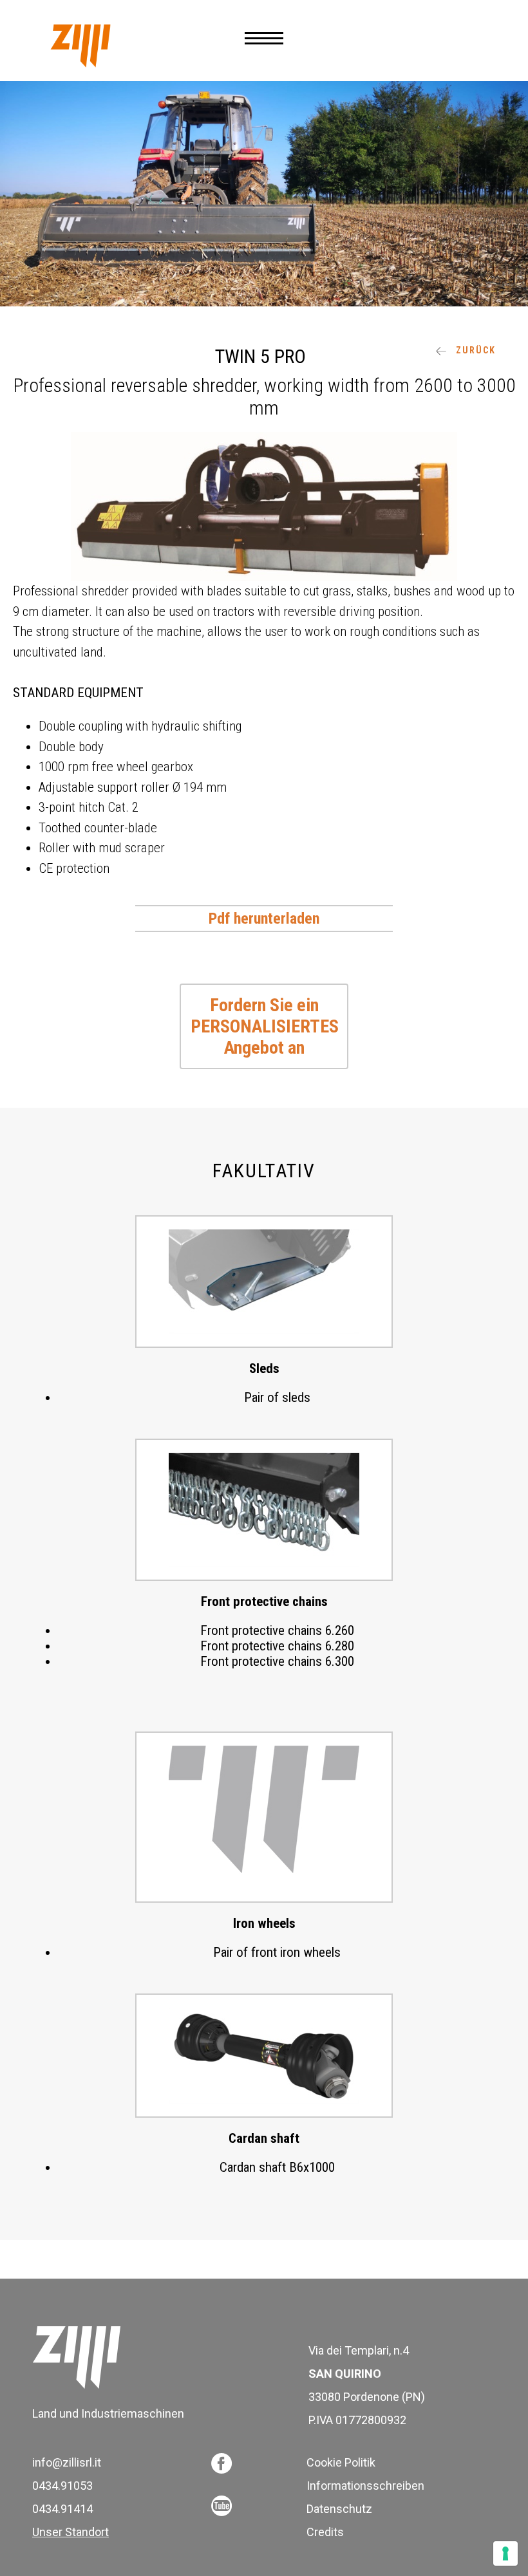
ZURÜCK (474, 350)
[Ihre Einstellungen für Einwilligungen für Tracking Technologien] (505, 2553)
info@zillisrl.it (67, 2462)
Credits (325, 2532)
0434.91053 (62, 2486)
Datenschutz (339, 2509)
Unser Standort (71, 2532)
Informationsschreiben (365, 2486)
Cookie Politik (341, 2462)
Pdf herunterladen (264, 919)
